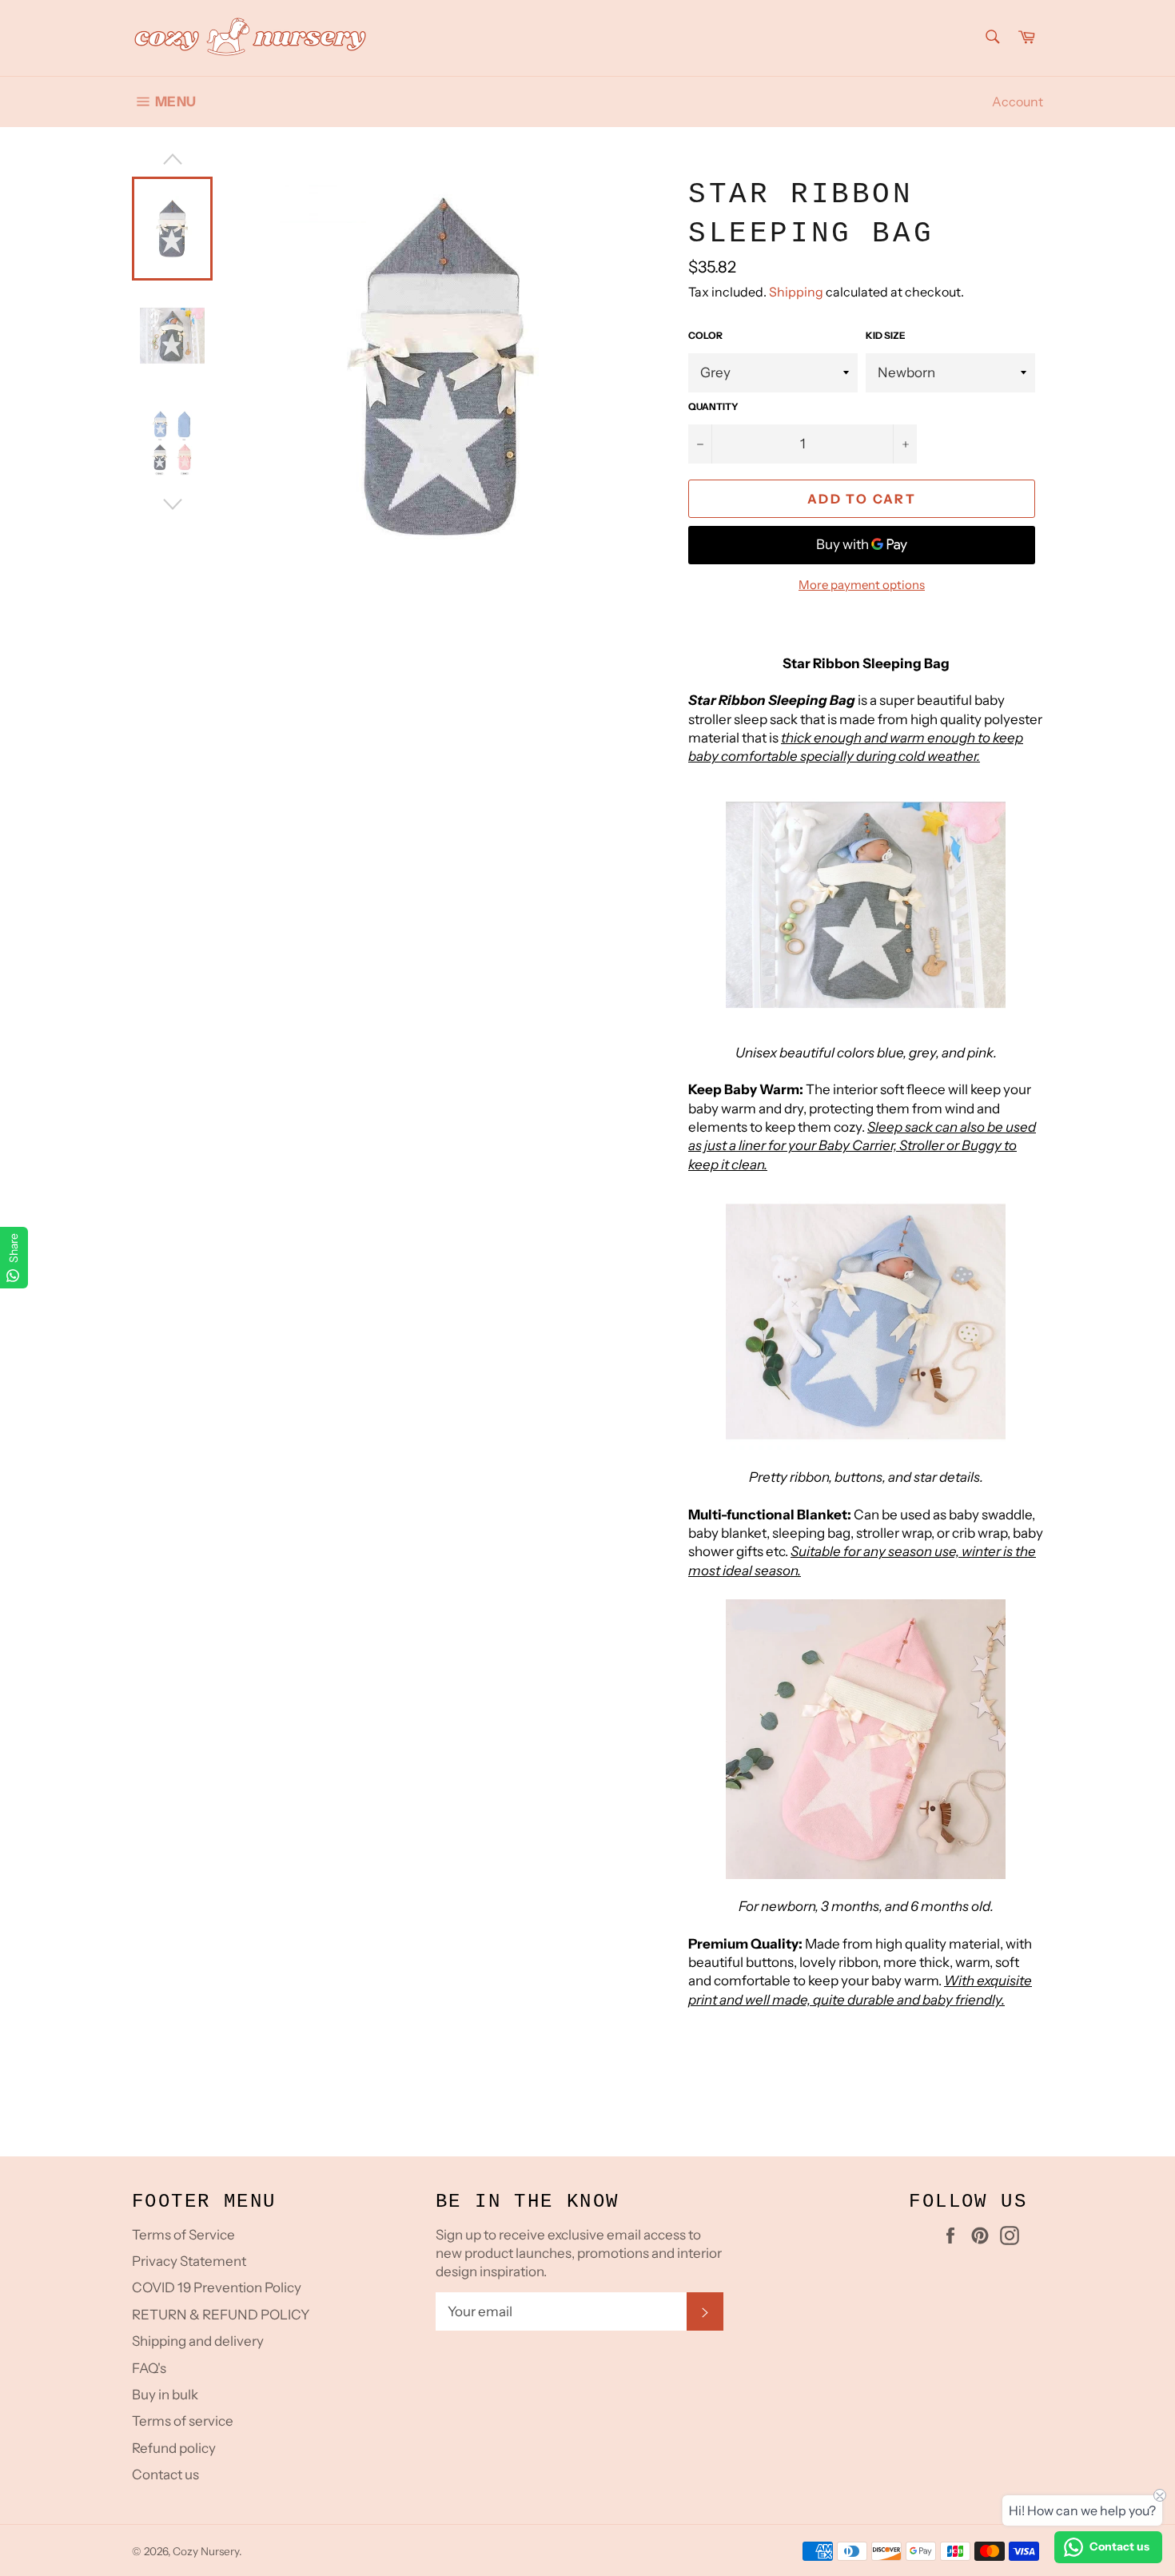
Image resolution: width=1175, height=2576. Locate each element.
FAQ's (149, 2368)
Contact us (165, 2474)
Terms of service (183, 2421)
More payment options (862, 585)
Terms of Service (183, 2235)
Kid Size (886, 335)
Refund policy (174, 2448)
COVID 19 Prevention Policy (217, 2287)
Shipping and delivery (198, 2341)
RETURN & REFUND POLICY (221, 2315)
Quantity (713, 406)
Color (705, 335)
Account (1018, 102)
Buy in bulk (165, 2395)
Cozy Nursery (206, 2551)
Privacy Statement (189, 2261)
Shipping (796, 292)
